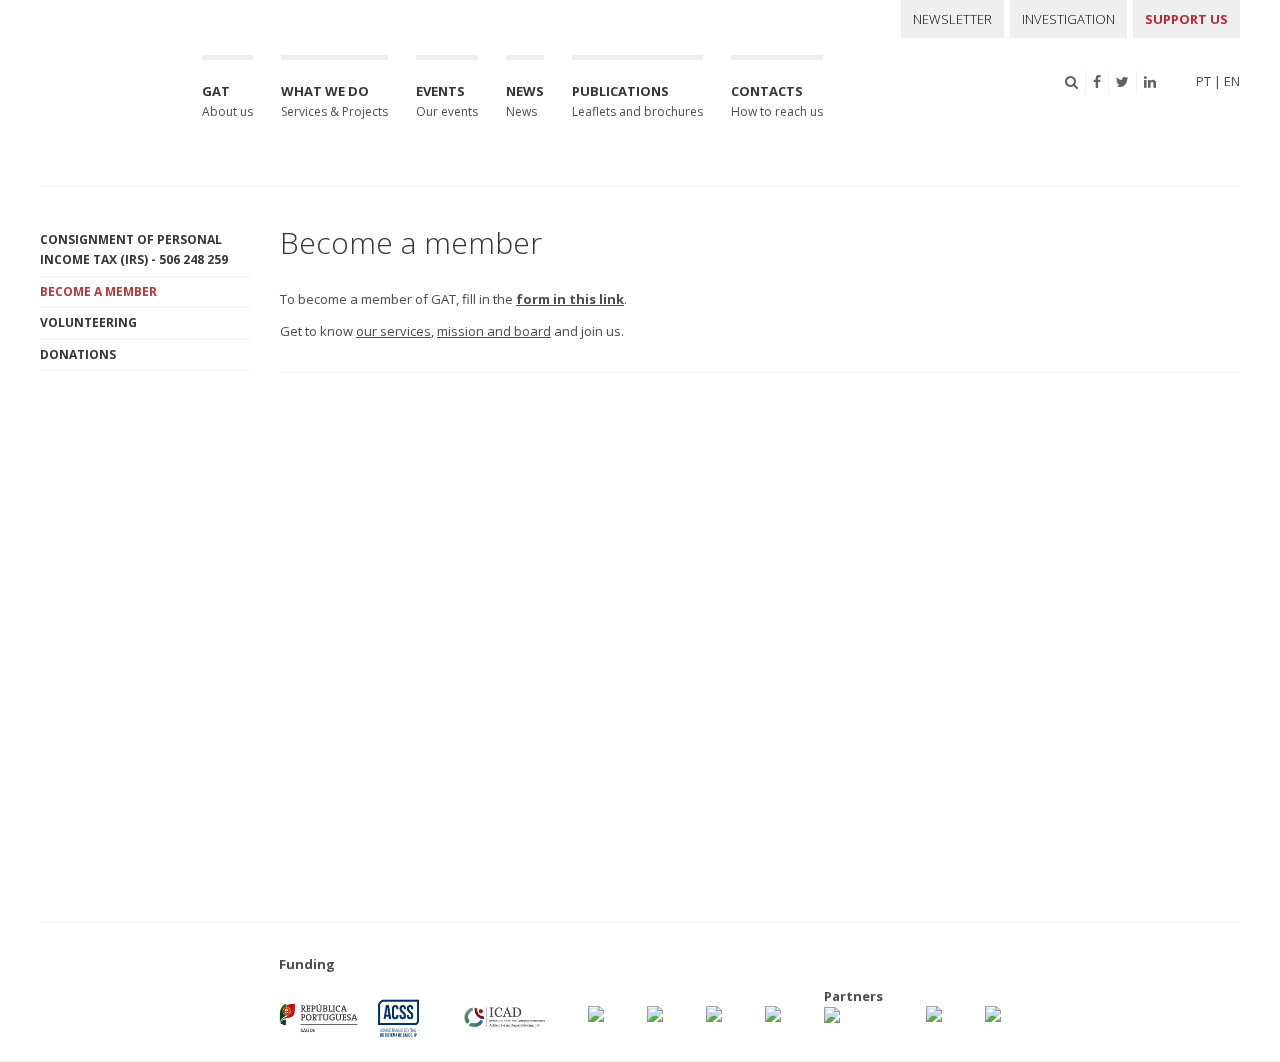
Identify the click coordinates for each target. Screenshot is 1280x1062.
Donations (78, 354)
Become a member (98, 291)
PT (1203, 81)
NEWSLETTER (952, 19)
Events (447, 101)
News (525, 101)
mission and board (494, 331)
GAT (227, 101)
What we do (334, 101)
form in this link (570, 299)
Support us (1186, 19)
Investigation (1068, 19)
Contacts (777, 101)
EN (1232, 81)
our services (393, 331)
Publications (637, 101)
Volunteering (88, 322)
